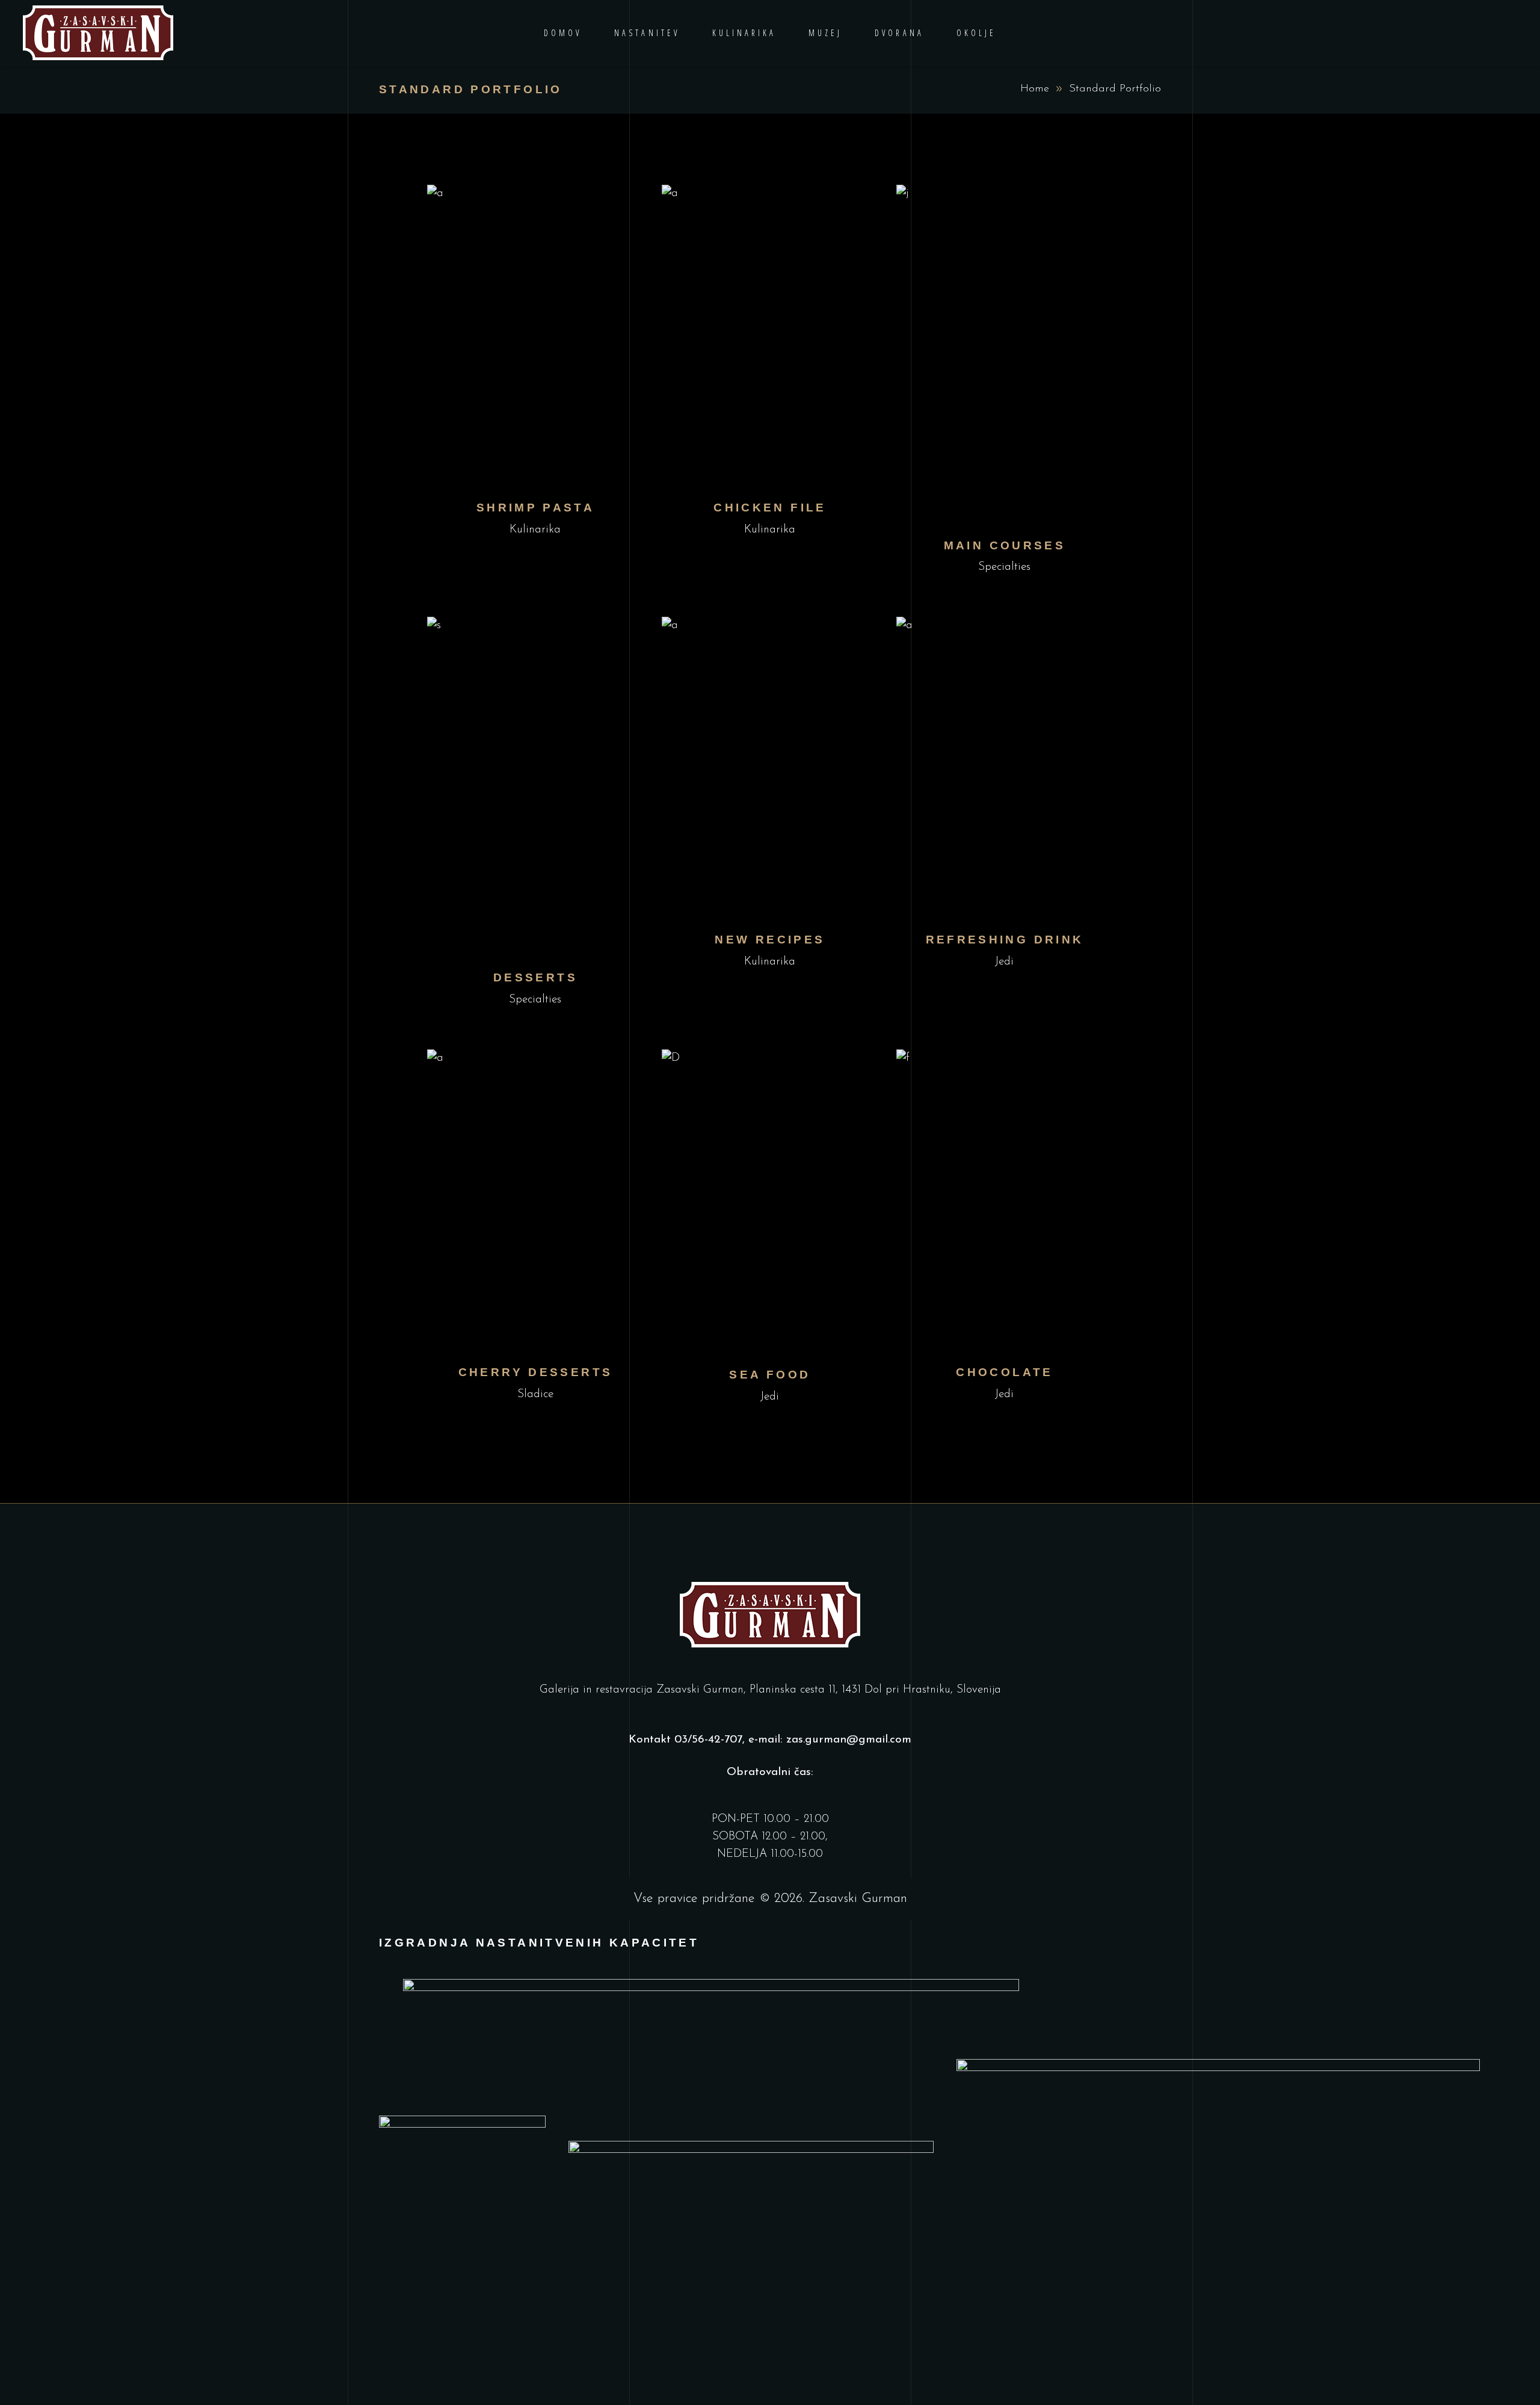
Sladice (535, 1394)
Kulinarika (535, 530)
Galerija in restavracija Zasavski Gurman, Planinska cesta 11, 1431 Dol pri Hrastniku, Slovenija (770, 1690)
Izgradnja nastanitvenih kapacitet (539, 1943)
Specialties (1004, 567)
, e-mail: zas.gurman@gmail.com (827, 1740)
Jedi (1004, 962)
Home (1035, 89)
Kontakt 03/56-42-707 (685, 1740)
